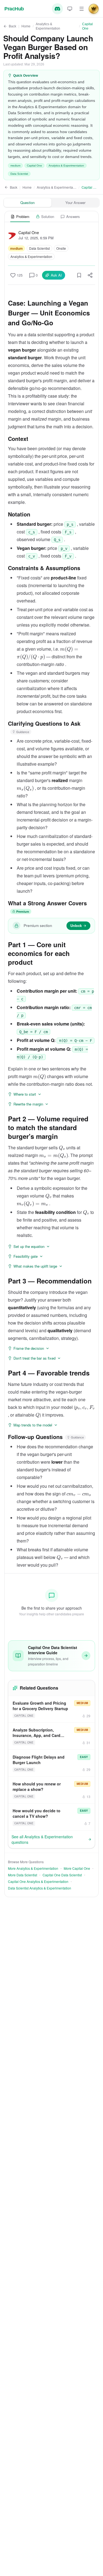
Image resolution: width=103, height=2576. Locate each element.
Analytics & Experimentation (48, 26)
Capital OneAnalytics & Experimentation (38, 1882)
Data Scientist (19, 174)
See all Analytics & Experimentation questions (42, 1839)
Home (26, 26)
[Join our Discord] (57, 9)
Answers (73, 216)
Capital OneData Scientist (62, 1875)
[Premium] (94, 9)
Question (27, 203)
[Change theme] (70, 9)
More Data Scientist (23, 1875)
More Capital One (77, 1868)
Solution (48, 216)
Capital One (87, 26)
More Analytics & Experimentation (33, 1868)
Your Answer (75, 203)
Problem (23, 216)
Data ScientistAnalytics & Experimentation (40, 1888)
